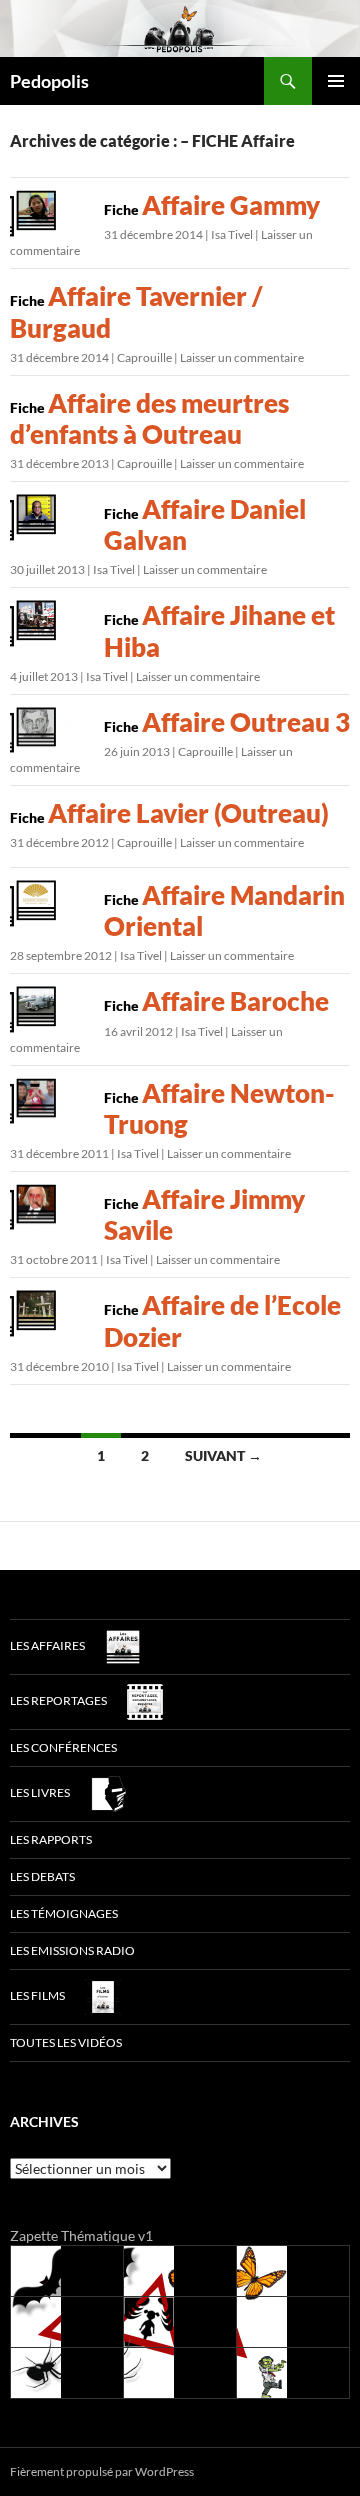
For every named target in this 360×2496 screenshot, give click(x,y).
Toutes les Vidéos (66, 2042)
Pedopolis (49, 81)
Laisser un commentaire (242, 357)
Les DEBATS (42, 1876)
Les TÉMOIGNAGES (64, 1913)
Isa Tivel (232, 234)
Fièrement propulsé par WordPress (102, 2471)
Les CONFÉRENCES (63, 1747)
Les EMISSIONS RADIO (72, 1950)
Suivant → (223, 1455)
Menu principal (336, 81)
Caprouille (144, 357)
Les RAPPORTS (51, 1839)
